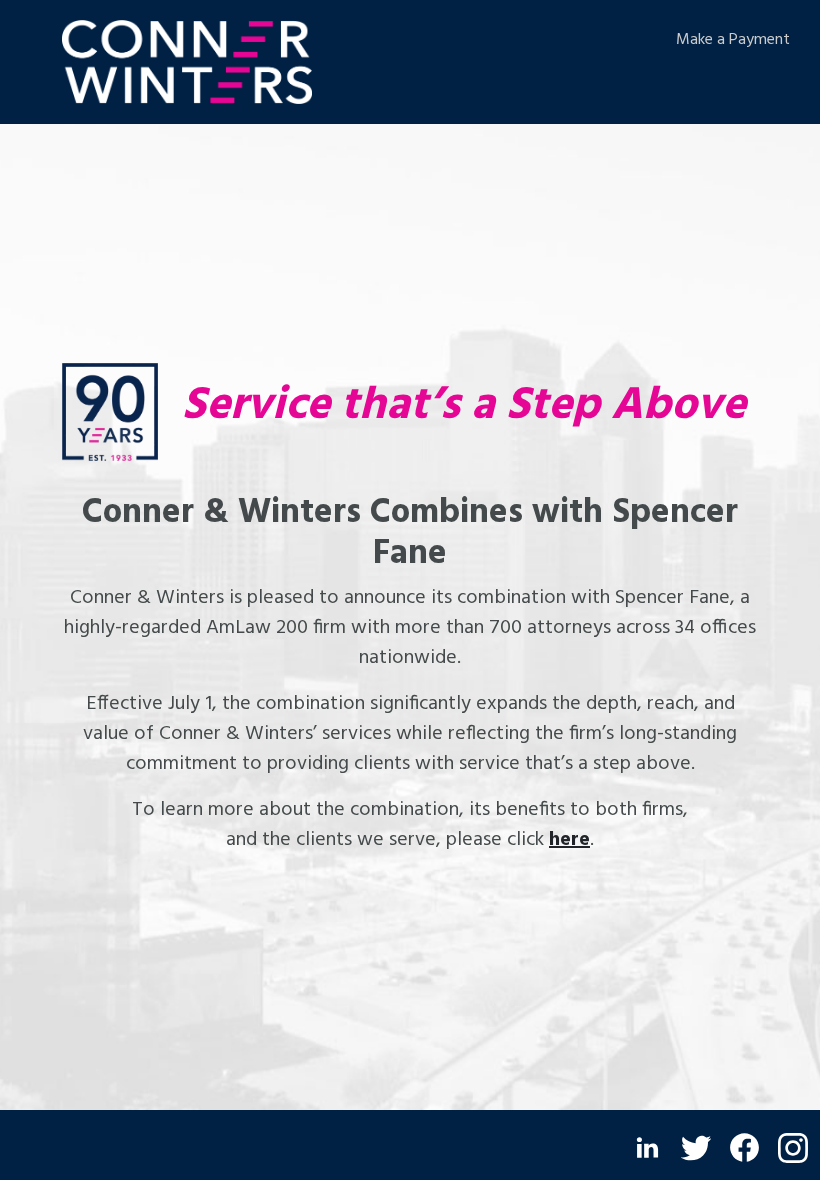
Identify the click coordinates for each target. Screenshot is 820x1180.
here (569, 840)
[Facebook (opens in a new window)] (744, 1147)
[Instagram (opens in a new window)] (793, 1148)
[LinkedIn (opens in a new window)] (647, 1147)
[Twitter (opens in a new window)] (696, 1148)
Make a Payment (733, 40)
